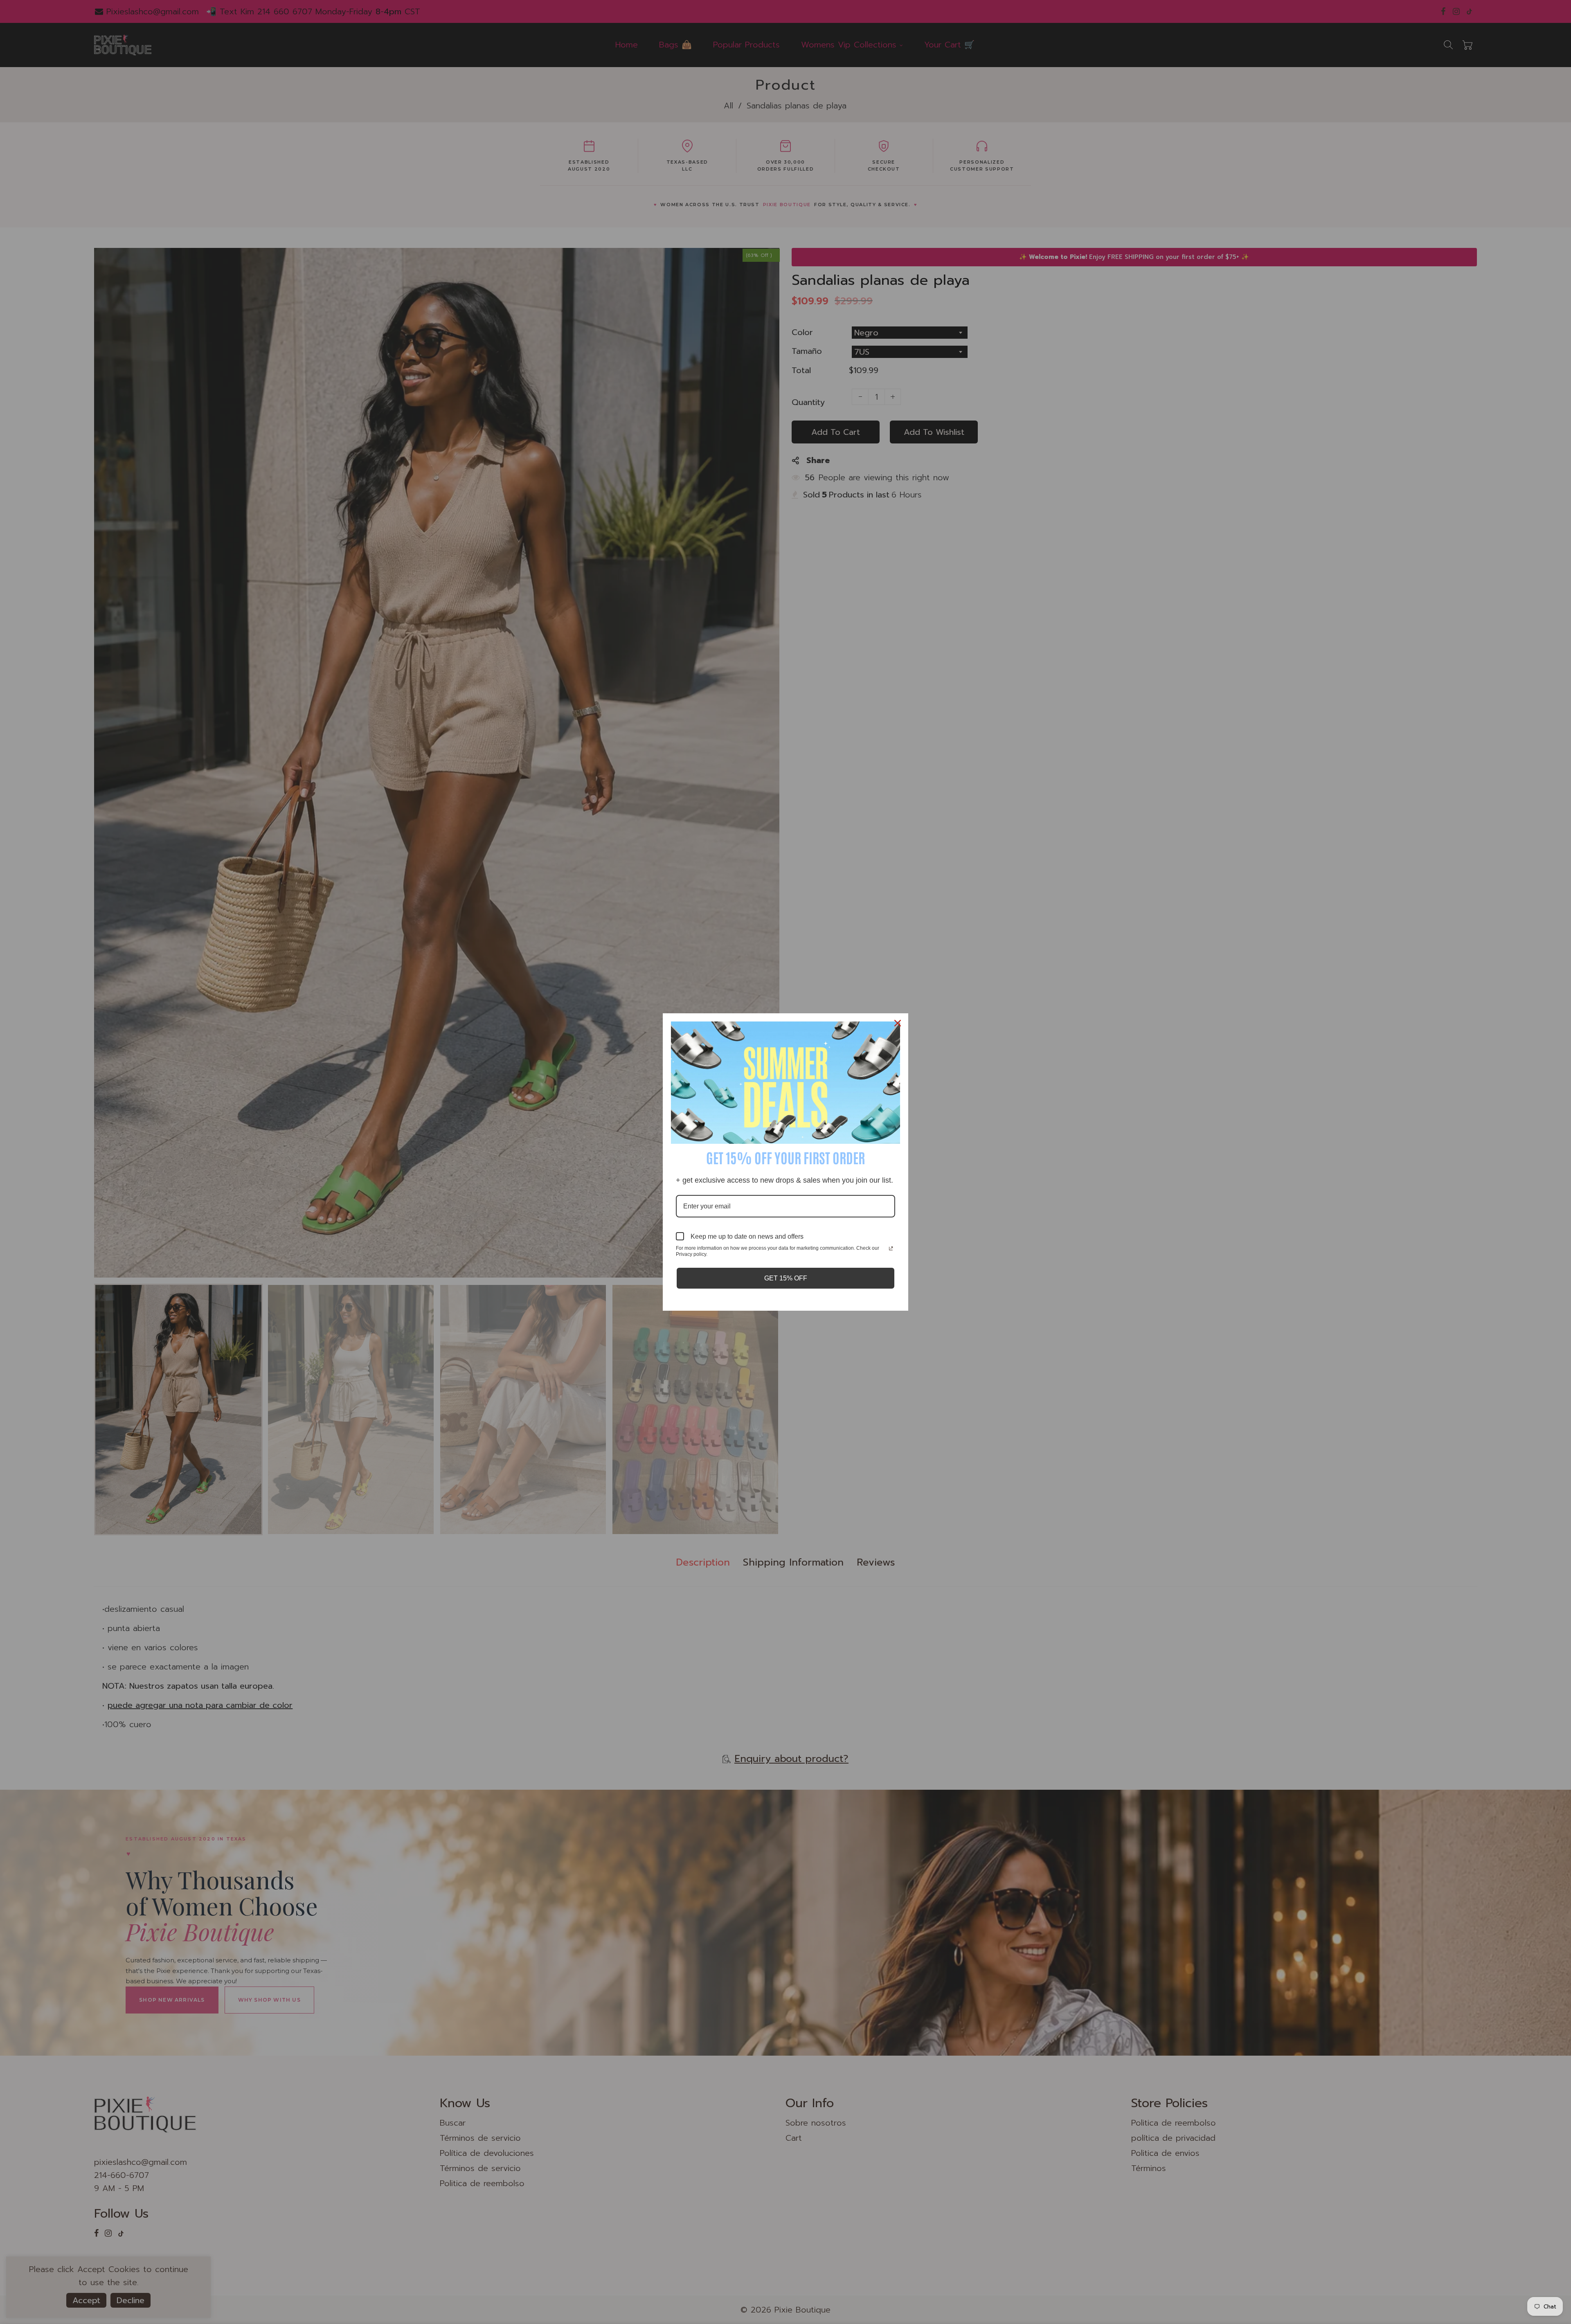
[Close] (898, 1023)
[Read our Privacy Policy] (891, 1249)
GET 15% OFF (786, 1278)
